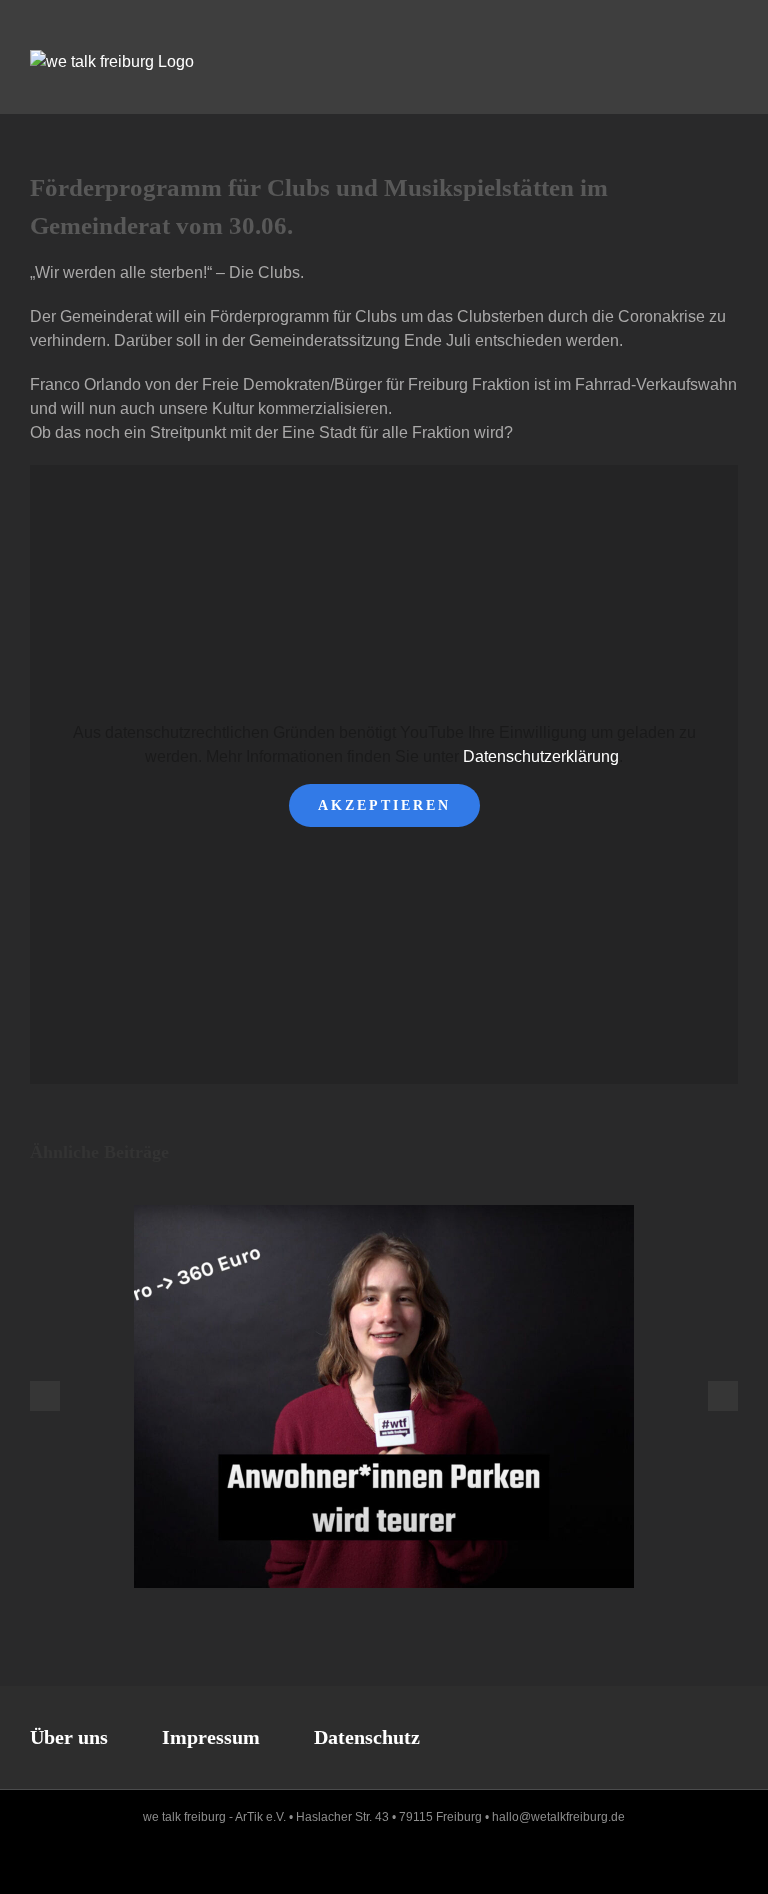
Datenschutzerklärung (541, 756)
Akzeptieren (384, 805)
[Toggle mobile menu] (730, 60)
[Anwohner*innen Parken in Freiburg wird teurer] (384, 1396)
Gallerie (402, 1396)
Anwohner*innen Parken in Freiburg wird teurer (366, 1396)
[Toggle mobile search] (694, 60)
